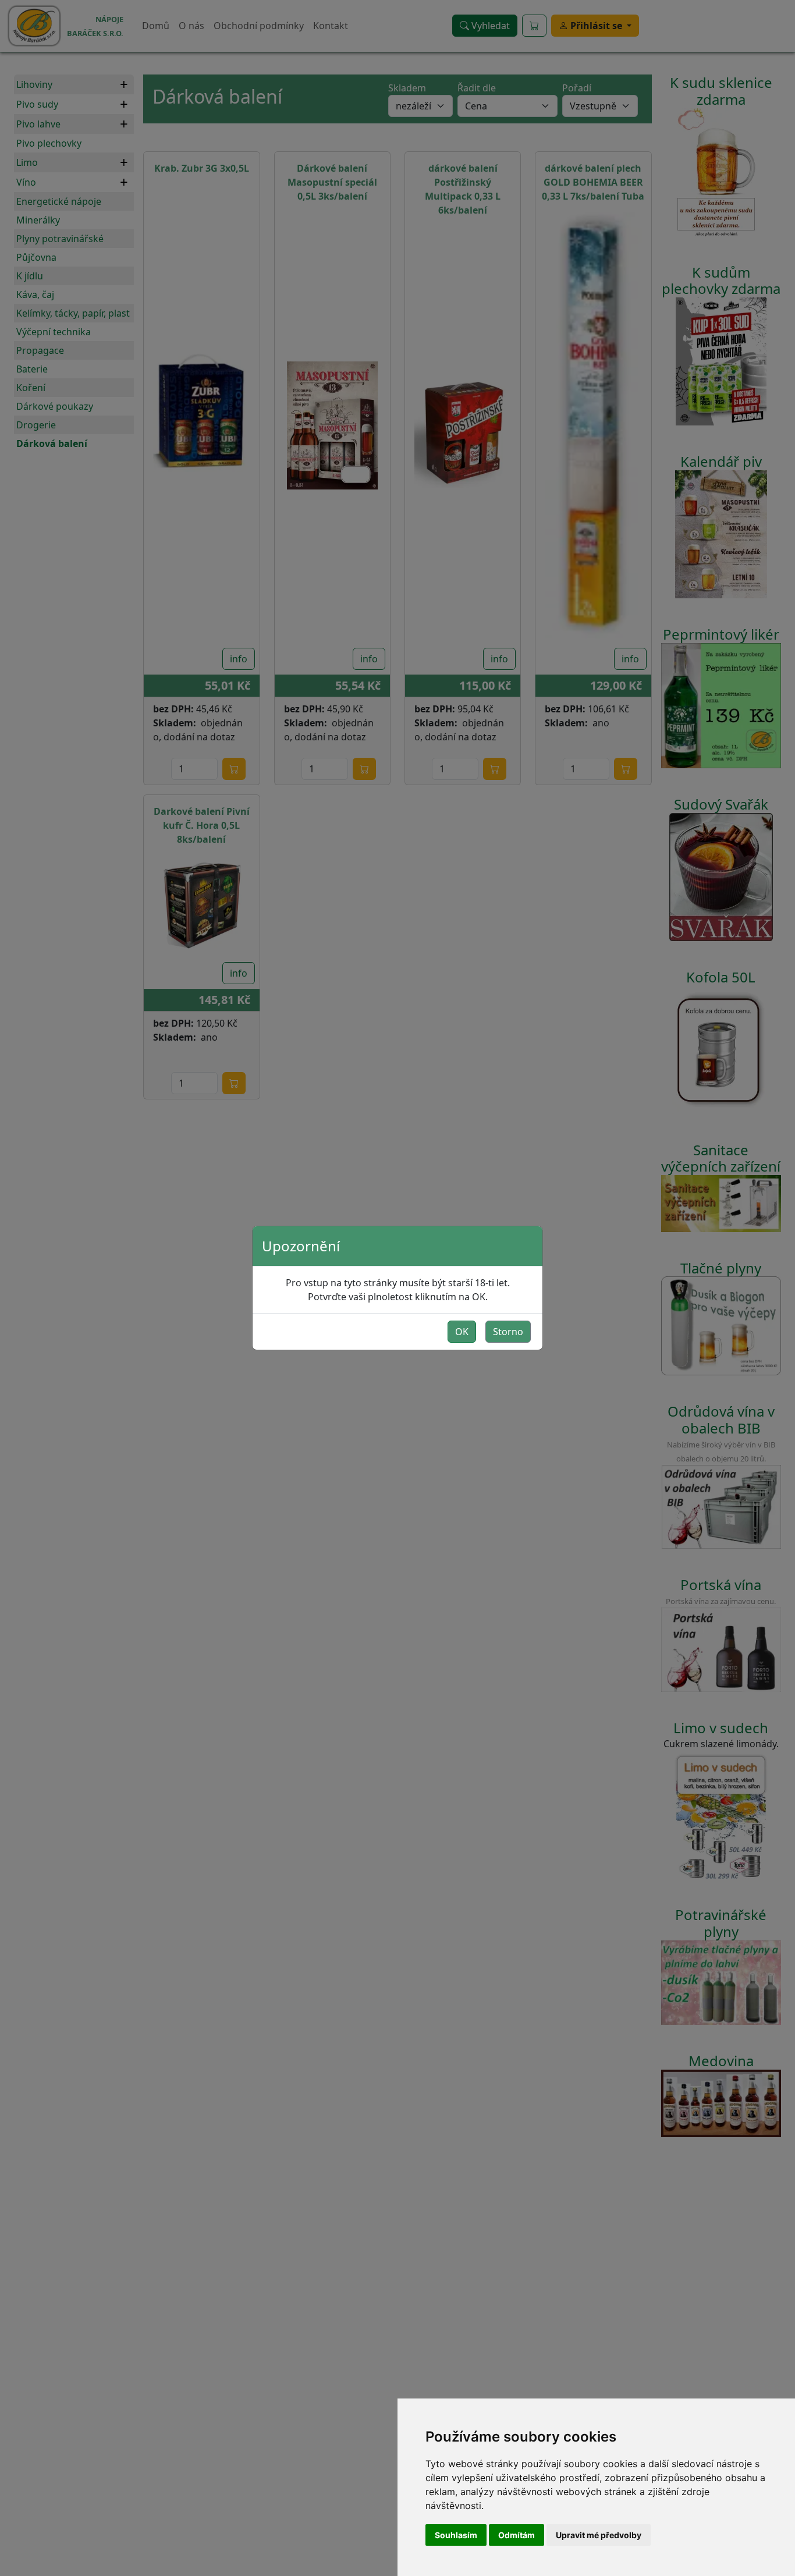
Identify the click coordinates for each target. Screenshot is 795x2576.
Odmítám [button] (517, 2535)
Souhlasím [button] (456, 2535)
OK (462, 1332)
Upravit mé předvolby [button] (599, 2535)
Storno (508, 1332)
